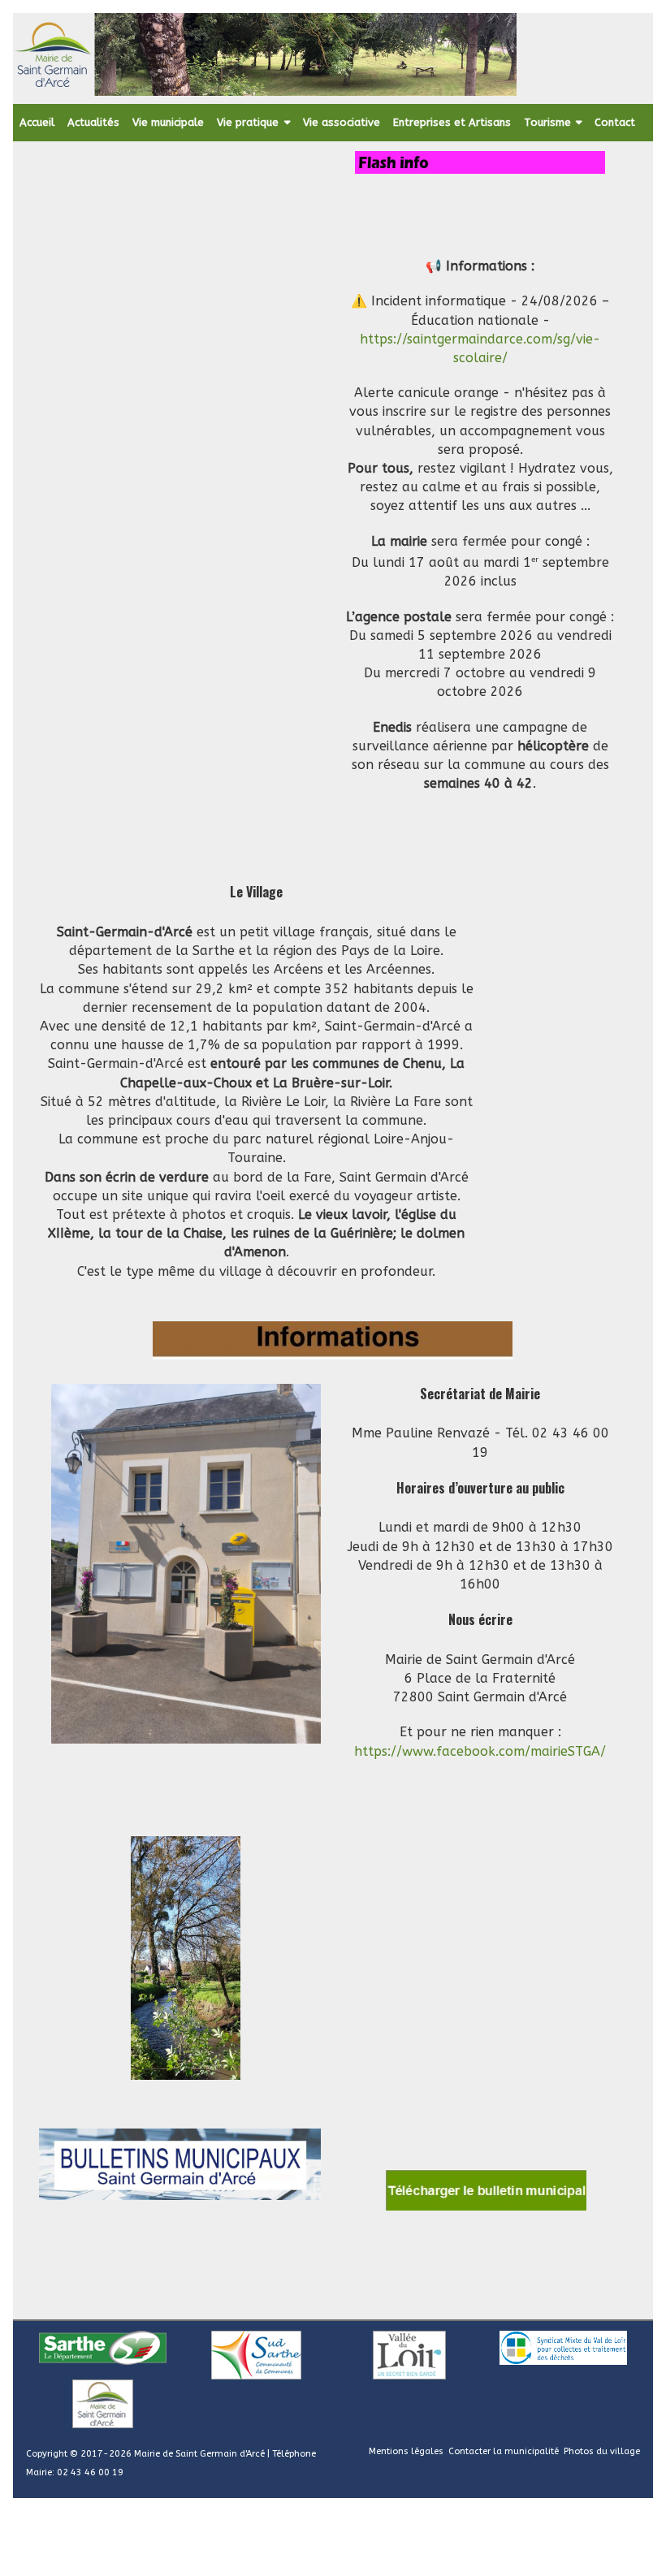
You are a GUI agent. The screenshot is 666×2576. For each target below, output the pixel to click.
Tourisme (547, 122)
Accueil (37, 122)
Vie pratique (248, 122)
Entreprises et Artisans (452, 122)
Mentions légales (406, 2451)
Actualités (93, 122)
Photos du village (602, 2451)
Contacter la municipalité (504, 2451)
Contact (615, 122)
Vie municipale (168, 122)
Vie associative (342, 122)
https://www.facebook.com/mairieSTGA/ (480, 1751)
